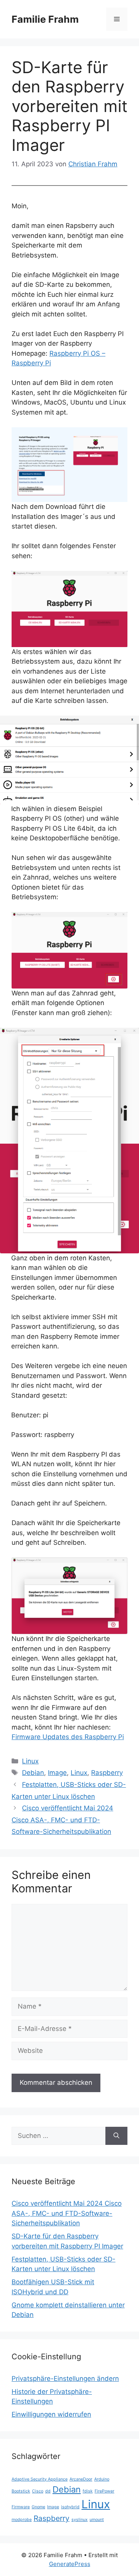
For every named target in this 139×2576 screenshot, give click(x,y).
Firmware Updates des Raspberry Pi (68, 1737)
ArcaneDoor (81, 2479)
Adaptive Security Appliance (40, 2479)
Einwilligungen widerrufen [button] (51, 2414)
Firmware (21, 2507)
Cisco (38, 2491)
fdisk (88, 2491)
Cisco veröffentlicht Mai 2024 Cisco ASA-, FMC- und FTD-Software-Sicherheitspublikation (62, 1820)
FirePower (104, 2491)
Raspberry (107, 1773)
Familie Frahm (45, 19)
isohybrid (70, 2507)
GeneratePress (70, 2564)
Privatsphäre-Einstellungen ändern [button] (65, 2379)
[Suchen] (116, 2136)
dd (48, 2491)
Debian (33, 1773)
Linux (30, 1761)
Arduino (102, 2479)
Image (57, 1773)
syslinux (80, 2520)
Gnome (38, 2507)
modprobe (22, 2520)
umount (97, 2520)
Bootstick (21, 2491)
